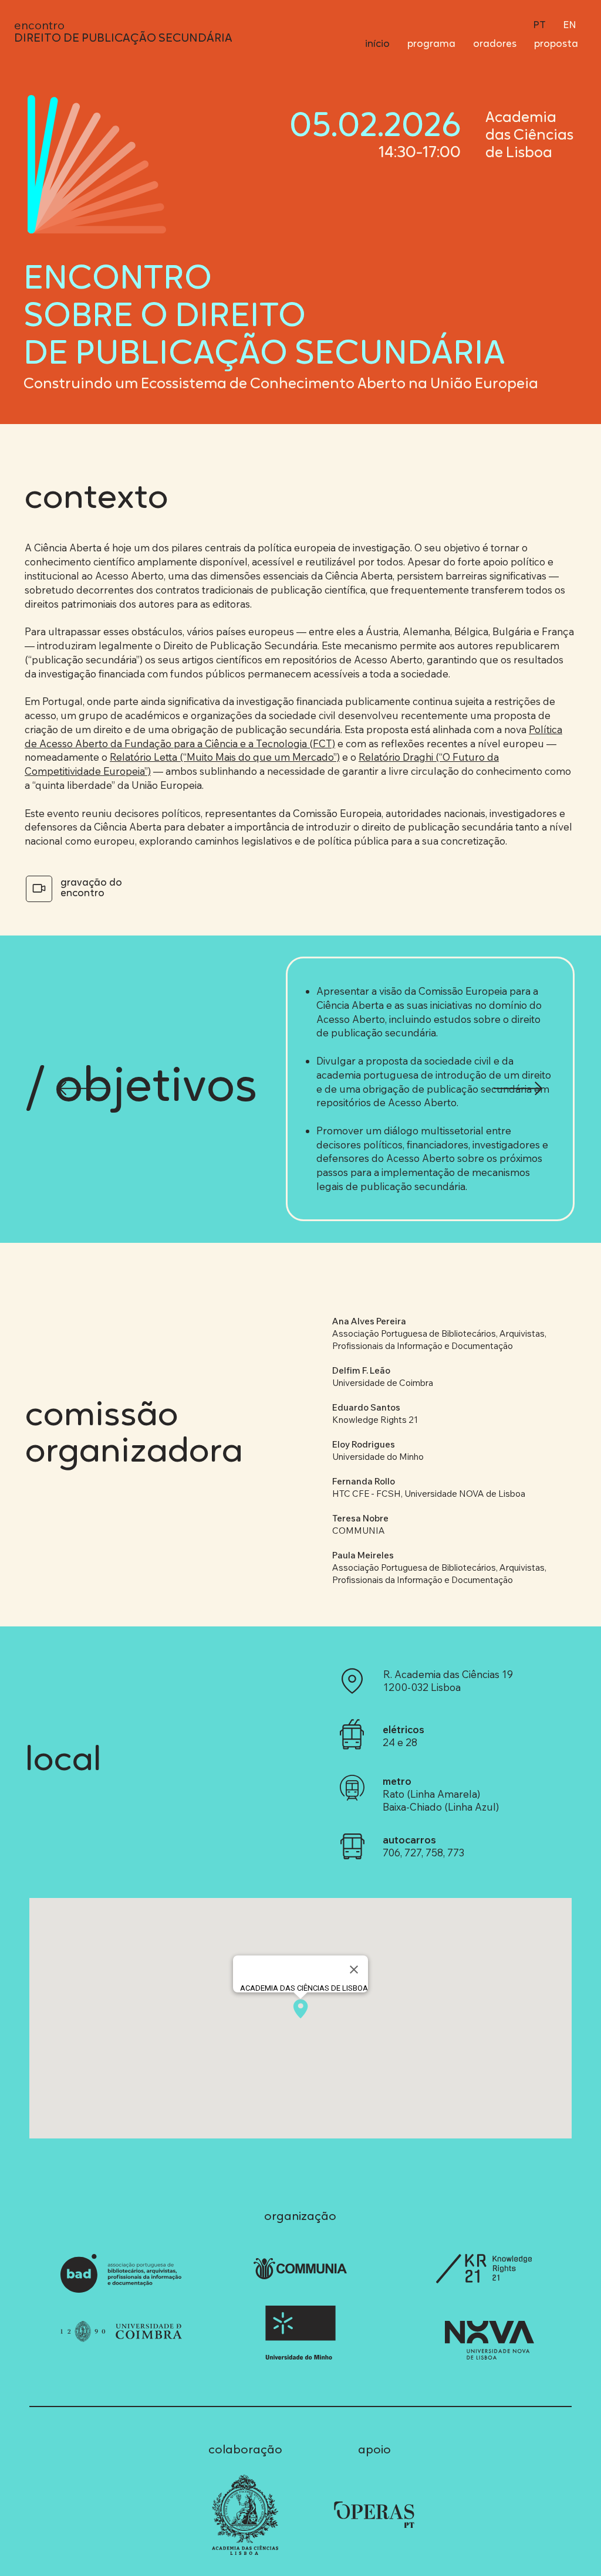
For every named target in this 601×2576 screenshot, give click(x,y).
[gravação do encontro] (39, 889)
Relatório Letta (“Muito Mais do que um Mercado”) (225, 757)
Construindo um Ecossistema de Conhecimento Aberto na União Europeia (281, 384)
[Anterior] (83, 1089)
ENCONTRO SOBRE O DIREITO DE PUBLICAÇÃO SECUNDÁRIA (264, 318)
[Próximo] (518, 1089)
